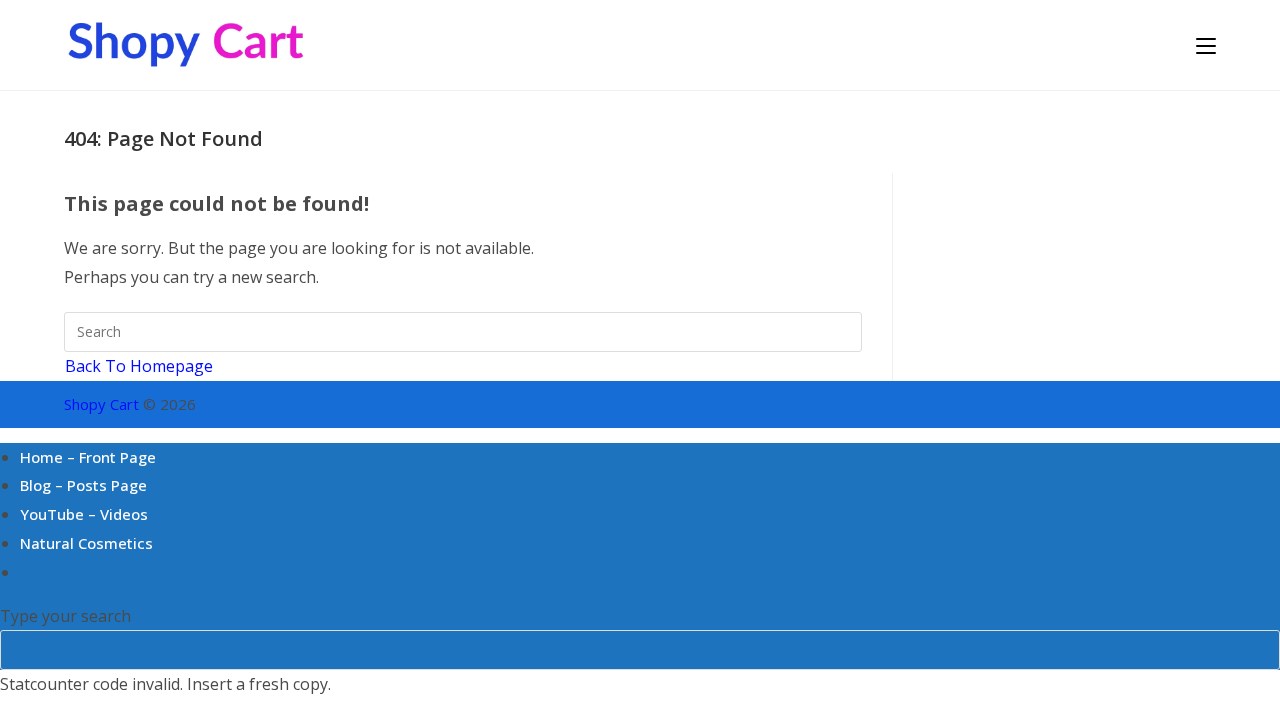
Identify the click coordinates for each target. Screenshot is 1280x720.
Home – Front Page (88, 457)
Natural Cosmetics (86, 543)
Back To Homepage (139, 366)
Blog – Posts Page (83, 485)
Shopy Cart (101, 404)
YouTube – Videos (84, 514)
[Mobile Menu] (1206, 44)
